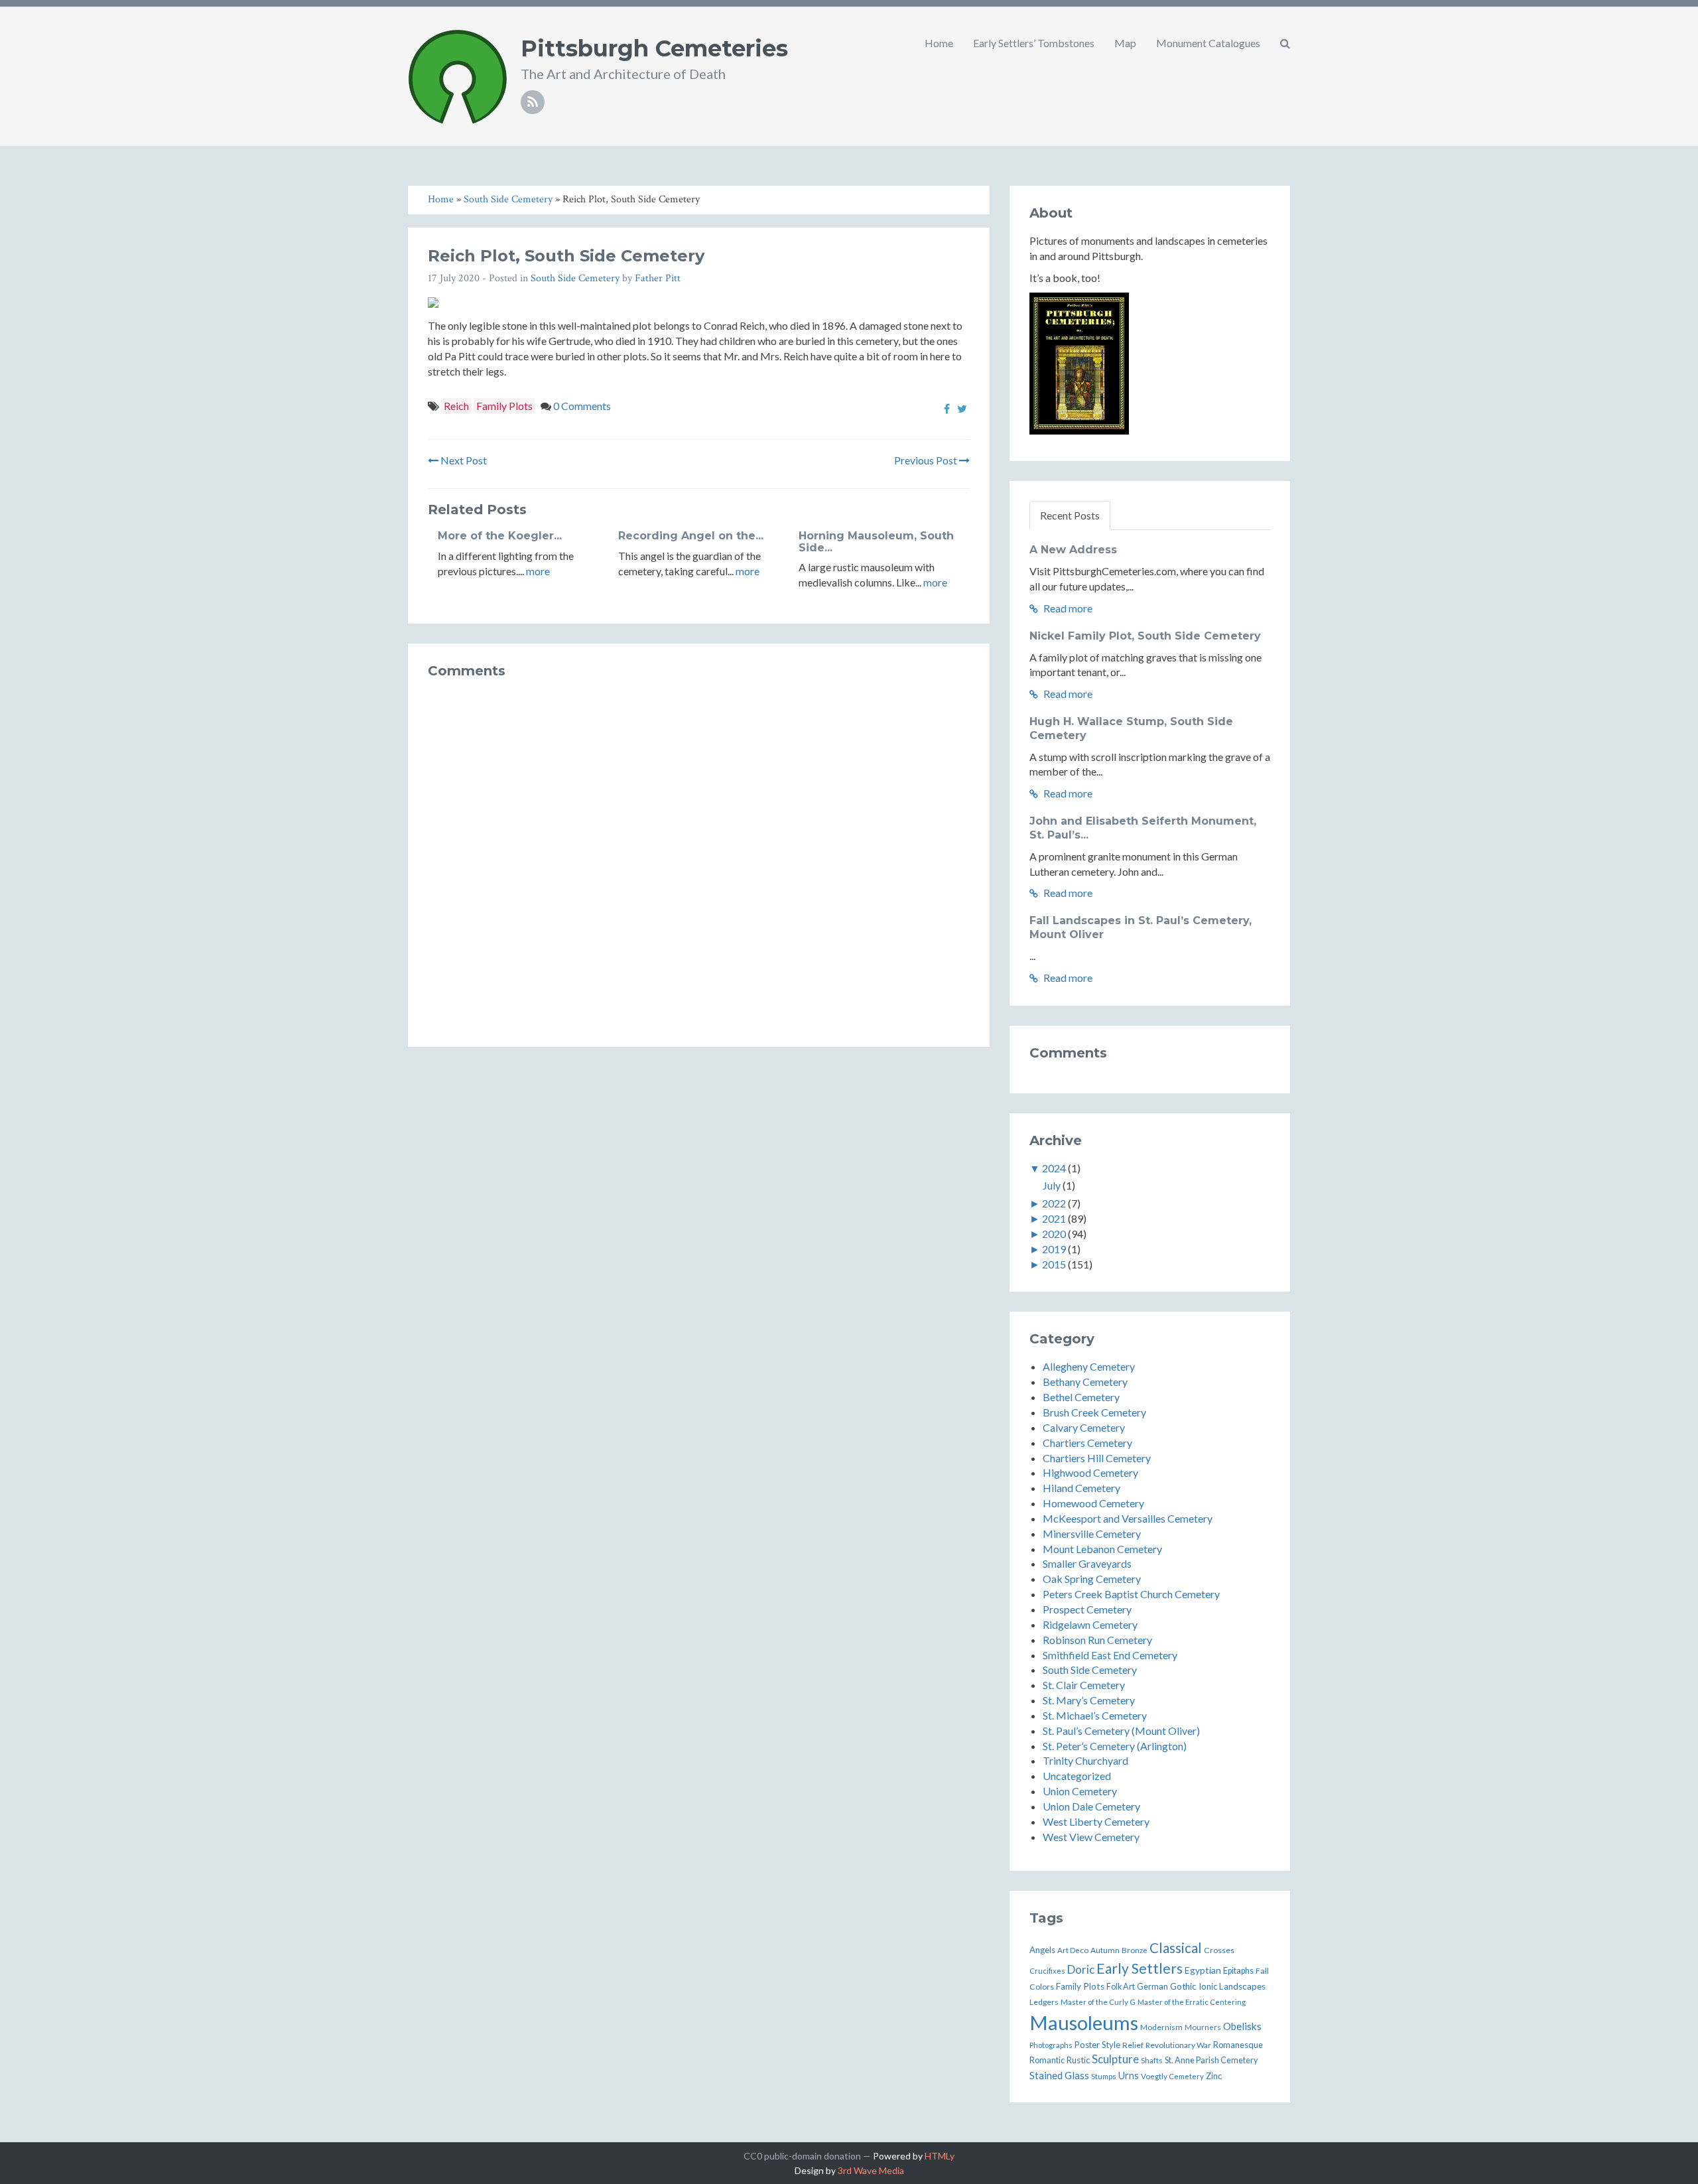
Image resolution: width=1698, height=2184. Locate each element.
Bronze (1135, 1950)
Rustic (1078, 2060)
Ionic (1208, 1986)
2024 (1054, 1168)
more (538, 571)
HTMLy (940, 2156)
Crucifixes (1047, 1971)
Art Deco (1073, 1950)
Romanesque (1238, 2045)
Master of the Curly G (1098, 2002)
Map (1125, 43)
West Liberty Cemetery (1096, 1821)
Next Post (463, 460)
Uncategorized (1077, 1776)
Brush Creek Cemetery (1094, 1412)
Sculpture (1115, 2059)
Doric (1081, 1969)
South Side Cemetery (575, 278)
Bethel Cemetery (1081, 1397)
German (1152, 1986)
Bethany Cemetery (1085, 1382)
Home (939, 43)
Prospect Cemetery (1087, 1609)
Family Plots (504, 406)
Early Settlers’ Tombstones (1034, 43)
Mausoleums (1084, 2022)
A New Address (1073, 550)
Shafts (1152, 2060)
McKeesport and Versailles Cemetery (1128, 1518)
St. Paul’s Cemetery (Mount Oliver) (1121, 1731)
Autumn (1105, 1950)
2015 (1054, 1264)
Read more (1067, 608)
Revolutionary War (1178, 2045)
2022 (1054, 1203)
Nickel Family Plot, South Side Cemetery (1145, 636)
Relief (1133, 2045)
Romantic (1047, 2060)
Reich (456, 406)
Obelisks (1242, 2026)
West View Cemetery (1091, 1837)
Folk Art (1121, 1987)
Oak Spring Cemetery (1092, 1579)
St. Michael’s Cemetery (1095, 1715)
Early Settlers (1140, 1968)
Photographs (1051, 2045)
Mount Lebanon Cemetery (1102, 1549)
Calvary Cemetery (1084, 1427)
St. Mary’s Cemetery (1089, 1700)
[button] (1285, 43)
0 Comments (582, 406)
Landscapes (1242, 1986)
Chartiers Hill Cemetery (1097, 1458)
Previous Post (927, 460)
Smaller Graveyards (1087, 1563)
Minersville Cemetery (1092, 1534)
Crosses (1219, 1950)
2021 (1054, 1218)
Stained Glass (1059, 2075)
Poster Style (1097, 2045)
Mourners (1203, 2027)
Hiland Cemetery (1081, 1488)
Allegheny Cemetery (1089, 1366)
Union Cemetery (1080, 1791)
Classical (1176, 1948)
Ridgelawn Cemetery (1090, 1624)
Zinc (1214, 2076)
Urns (1129, 2076)
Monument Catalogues (1208, 43)
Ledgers (1044, 2002)
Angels (1042, 1950)
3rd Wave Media (871, 2170)
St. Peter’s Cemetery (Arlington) (1115, 1746)
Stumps (1104, 2076)
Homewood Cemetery (1093, 1503)
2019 (1054, 1249)
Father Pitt (658, 278)
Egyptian (1203, 1970)
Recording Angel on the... (691, 536)
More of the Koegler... (500, 536)
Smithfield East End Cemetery (1110, 1655)
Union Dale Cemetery (1091, 1806)
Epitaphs (1238, 1971)
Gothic (1183, 1986)
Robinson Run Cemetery (1097, 1640)
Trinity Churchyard (1085, 1760)
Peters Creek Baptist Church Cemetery (1131, 1594)
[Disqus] (699, 857)
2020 (1054, 1234)
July (1052, 1185)
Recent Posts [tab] (1070, 515)
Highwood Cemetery (1090, 1472)
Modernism (1161, 2027)
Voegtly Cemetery (1172, 2076)
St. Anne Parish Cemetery (1211, 2060)
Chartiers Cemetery (1087, 1443)
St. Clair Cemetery (1084, 1685)
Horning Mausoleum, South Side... (876, 542)
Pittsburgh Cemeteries (654, 48)
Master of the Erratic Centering (1192, 2002)
